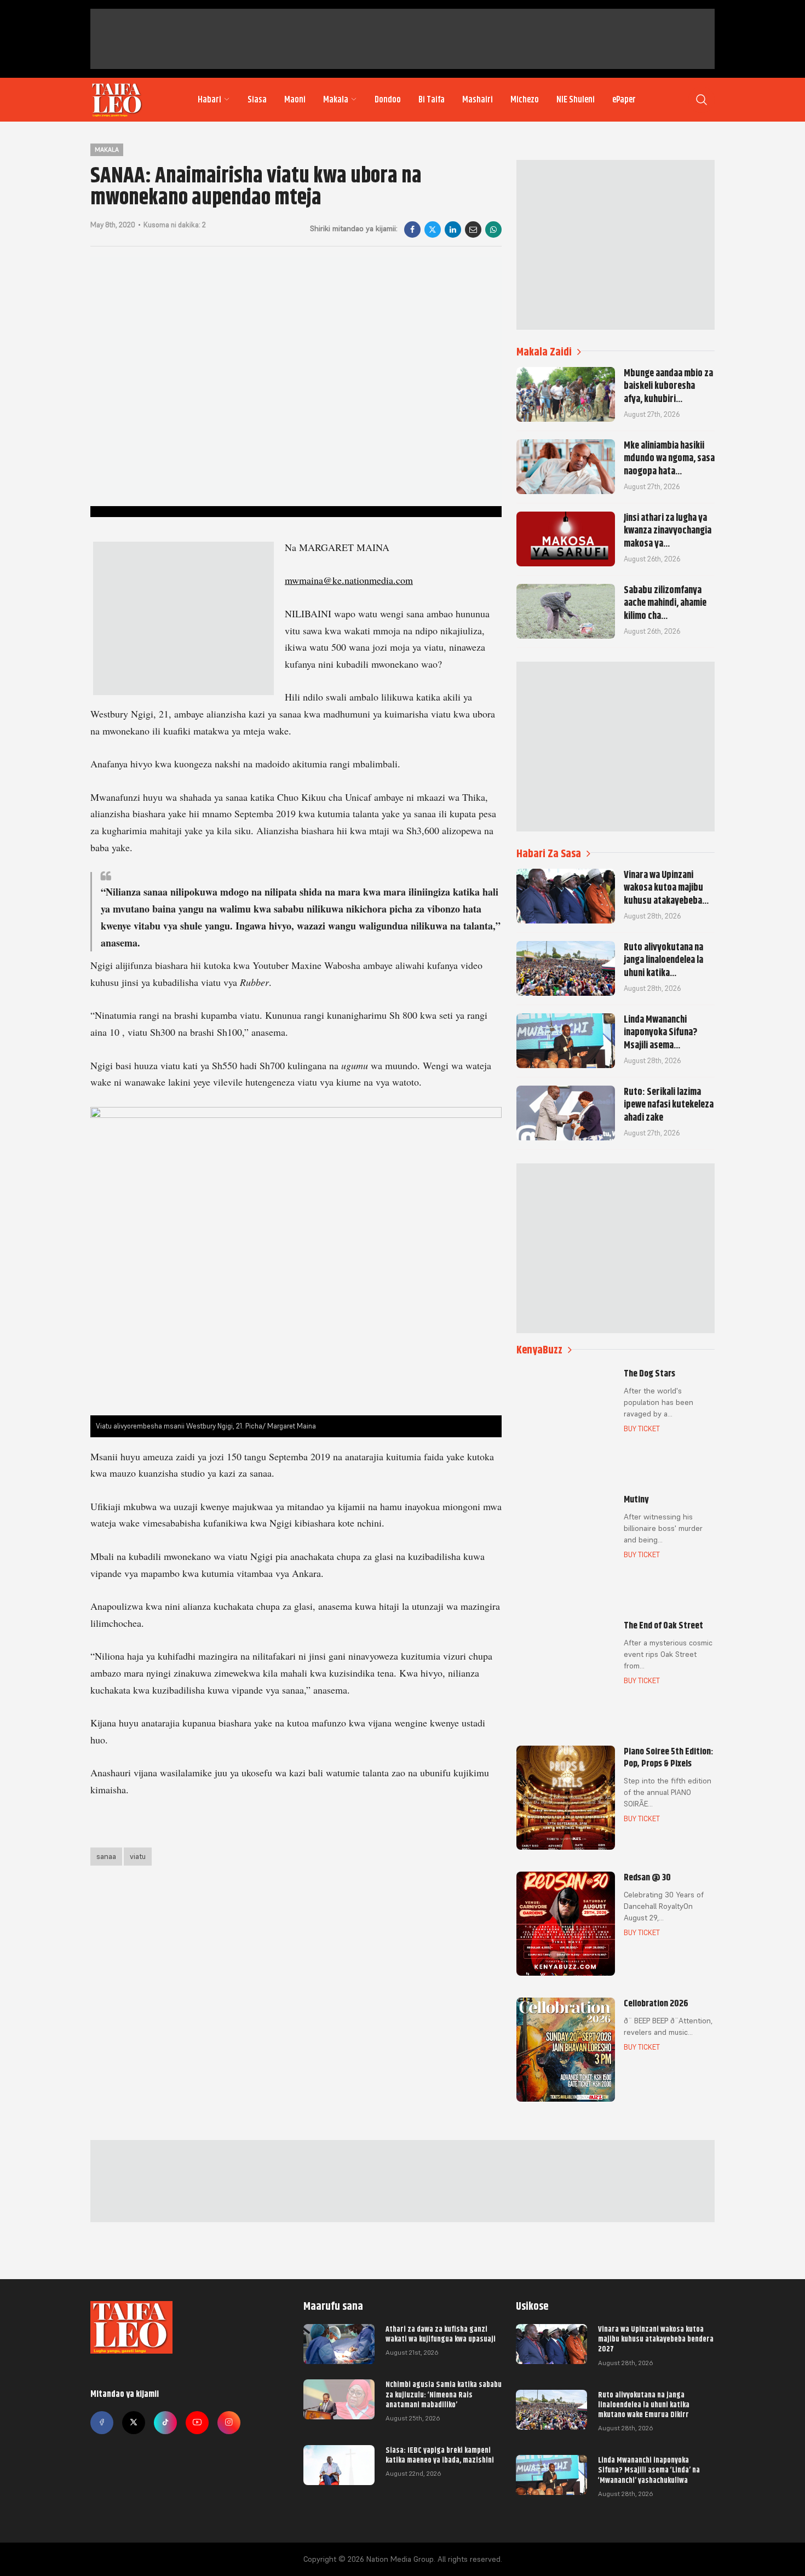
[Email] (473, 230)
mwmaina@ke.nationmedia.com (349, 580)
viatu (138, 1856)
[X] (433, 230)
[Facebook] (412, 230)
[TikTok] (165, 2423)
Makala (336, 100)
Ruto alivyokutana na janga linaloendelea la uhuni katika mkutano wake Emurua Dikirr (644, 2405)
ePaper (624, 100)
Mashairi (478, 100)
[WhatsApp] (493, 230)
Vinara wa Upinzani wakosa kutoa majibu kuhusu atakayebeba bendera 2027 (656, 2339)
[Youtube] (197, 2423)
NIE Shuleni (576, 100)
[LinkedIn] (453, 230)
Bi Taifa (432, 100)
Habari (209, 100)
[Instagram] (229, 2423)
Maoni (295, 100)
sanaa (106, 1856)
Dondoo (388, 100)
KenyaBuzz (539, 1350)
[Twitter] (134, 2423)
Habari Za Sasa (549, 854)
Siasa (257, 100)
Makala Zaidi (544, 352)
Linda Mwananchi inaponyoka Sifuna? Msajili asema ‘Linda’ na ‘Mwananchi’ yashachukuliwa (649, 2470)
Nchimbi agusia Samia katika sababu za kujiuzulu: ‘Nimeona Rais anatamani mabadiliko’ (444, 2394)
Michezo (525, 100)
